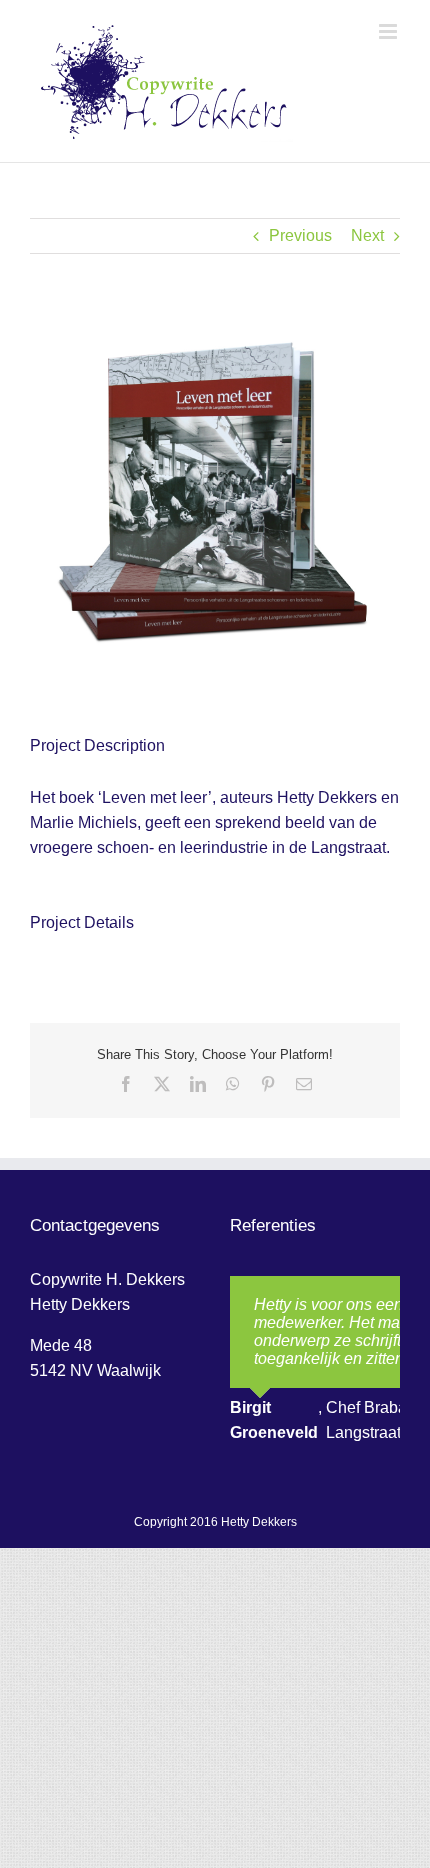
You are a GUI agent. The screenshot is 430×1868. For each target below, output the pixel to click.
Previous (300, 235)
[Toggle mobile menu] (389, 31)
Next (367, 235)
